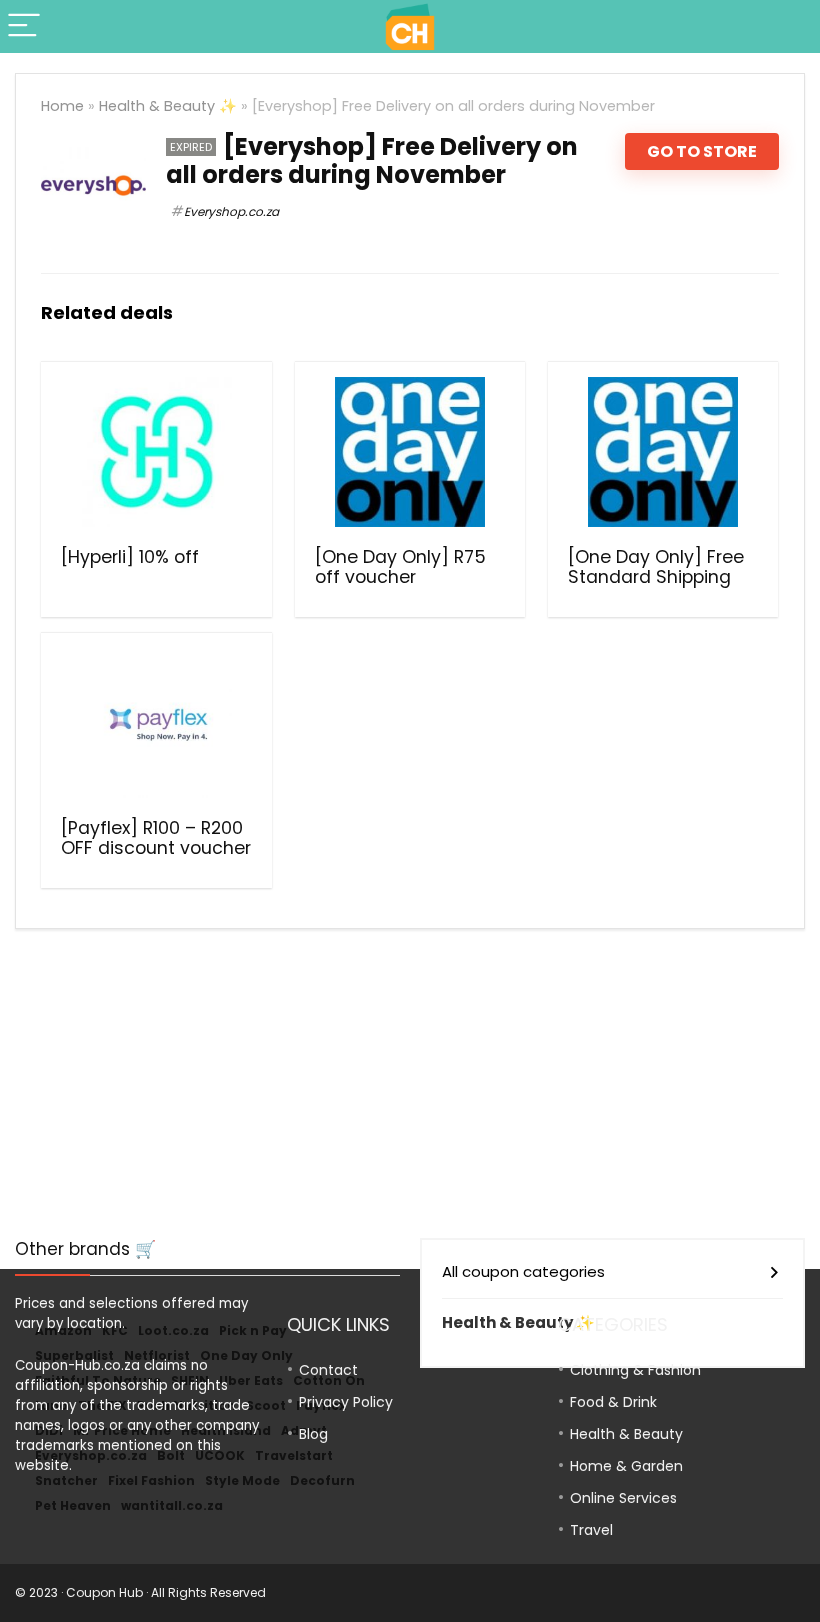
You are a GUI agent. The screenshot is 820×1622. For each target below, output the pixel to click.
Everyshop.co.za (231, 211)
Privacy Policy (346, 1402)
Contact (328, 1370)
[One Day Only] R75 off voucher (400, 567)
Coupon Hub (104, 1592)
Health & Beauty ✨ (168, 106)
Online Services (623, 1498)
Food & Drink (613, 1402)
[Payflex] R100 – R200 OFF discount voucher (156, 838)
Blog (313, 1434)
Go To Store (702, 151)
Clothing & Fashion (635, 1370)
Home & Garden (626, 1466)
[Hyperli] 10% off (130, 557)
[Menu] (24, 26)
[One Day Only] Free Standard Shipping (656, 567)
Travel (591, 1530)
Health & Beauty (626, 1434)
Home (62, 106)
